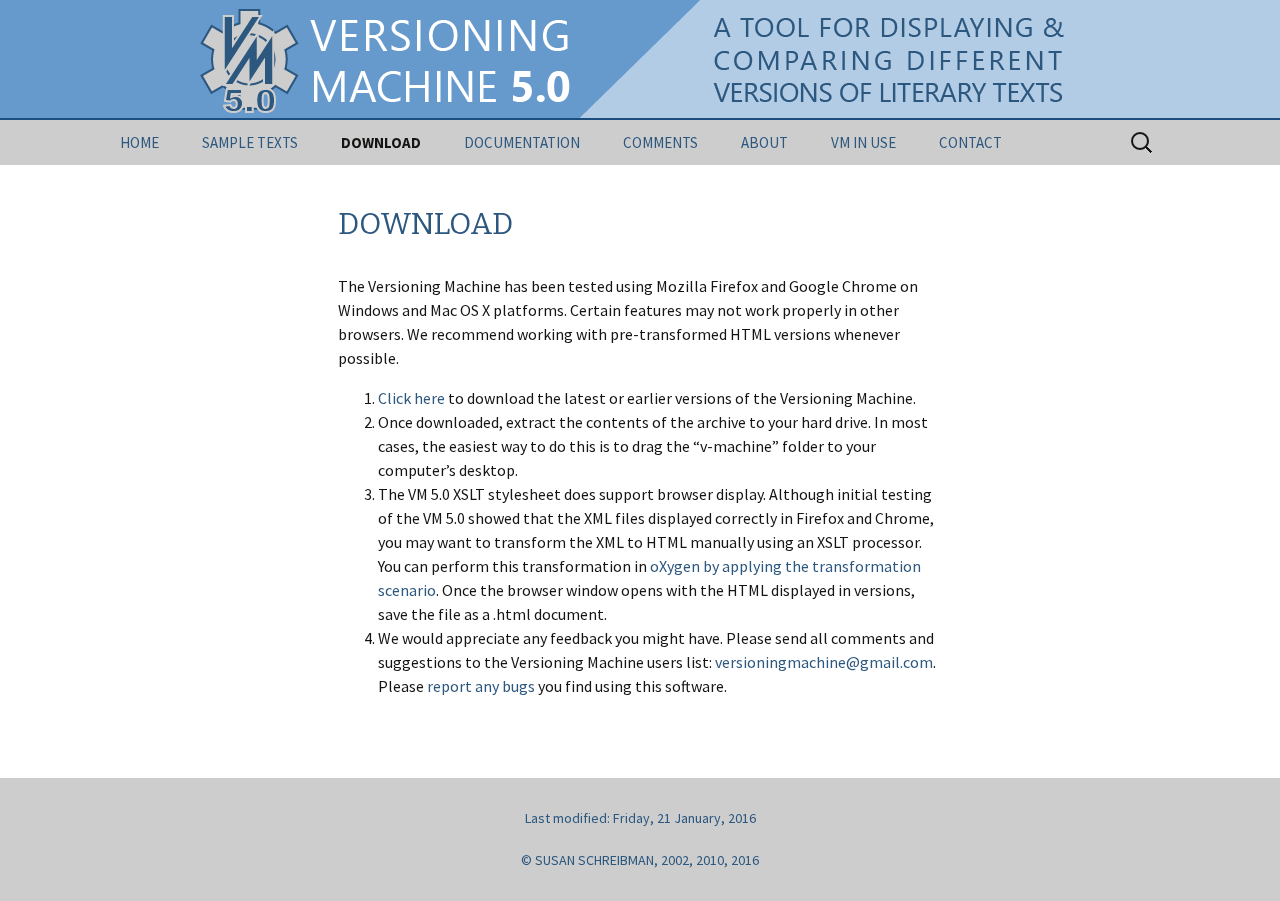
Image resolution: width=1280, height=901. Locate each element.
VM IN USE (863, 142)
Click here (411, 398)
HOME (139, 142)
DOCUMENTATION (522, 142)
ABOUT (764, 142)
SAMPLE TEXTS (250, 142)
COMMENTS (660, 142)
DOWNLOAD (381, 142)
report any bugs (481, 686)
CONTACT (970, 142)
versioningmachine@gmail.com (824, 662)
